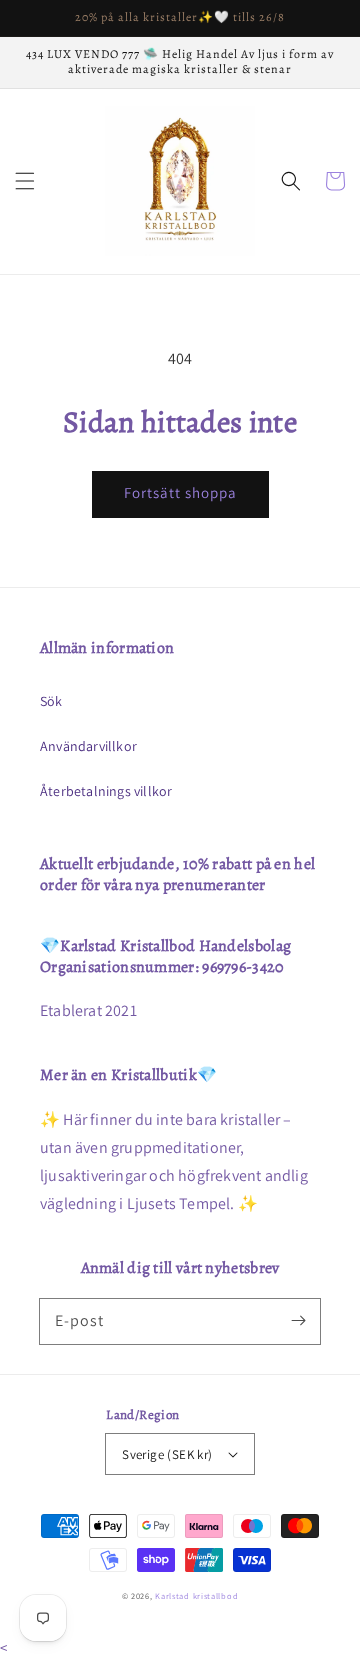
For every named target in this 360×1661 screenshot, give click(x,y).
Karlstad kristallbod (196, 1595)
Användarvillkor (88, 746)
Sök (51, 701)
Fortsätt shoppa (180, 492)
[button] (25, 181)
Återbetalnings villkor (106, 791)
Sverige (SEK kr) (167, 1454)
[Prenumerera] (298, 1321)
